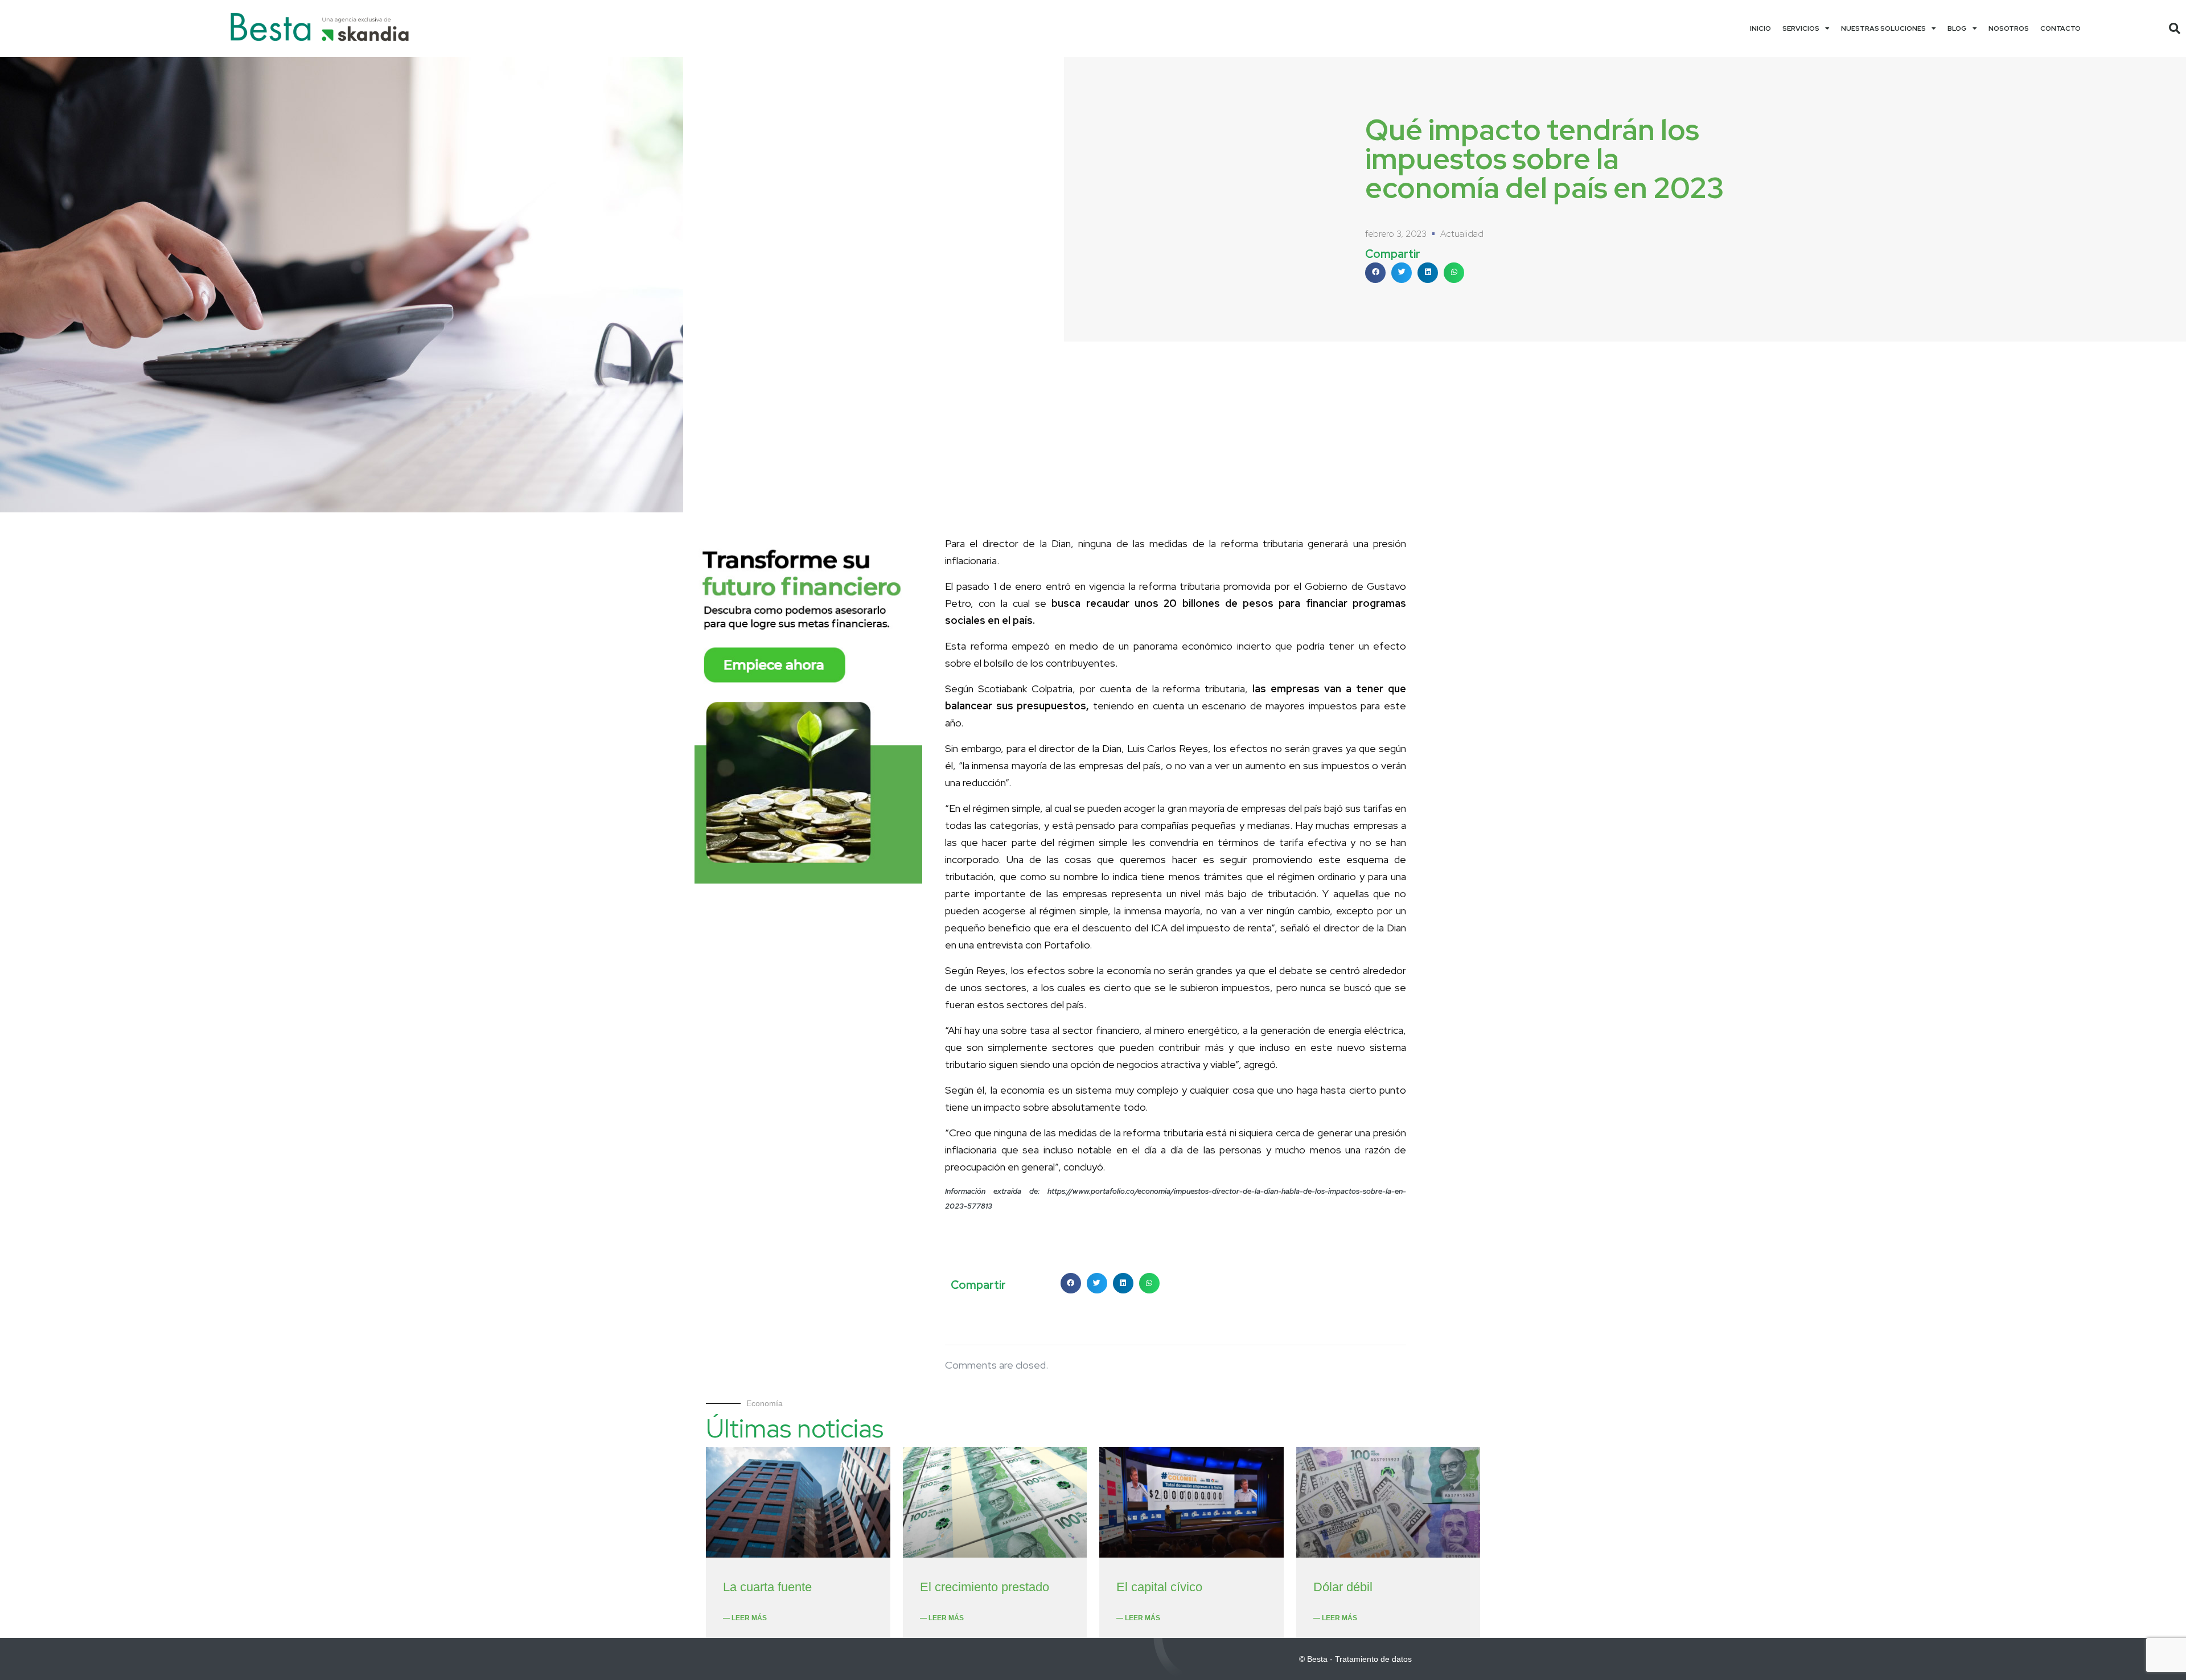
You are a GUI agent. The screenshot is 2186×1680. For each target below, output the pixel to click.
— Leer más (745, 1618)
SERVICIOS (1801, 28)
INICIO (1760, 28)
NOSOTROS (2009, 28)
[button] (2175, 28)
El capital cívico (1159, 1587)
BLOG (1957, 28)
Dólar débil (1343, 1587)
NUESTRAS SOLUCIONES (1883, 28)
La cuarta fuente (767, 1587)
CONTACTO (2060, 28)
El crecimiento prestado (985, 1587)
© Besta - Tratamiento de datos (1355, 1659)
